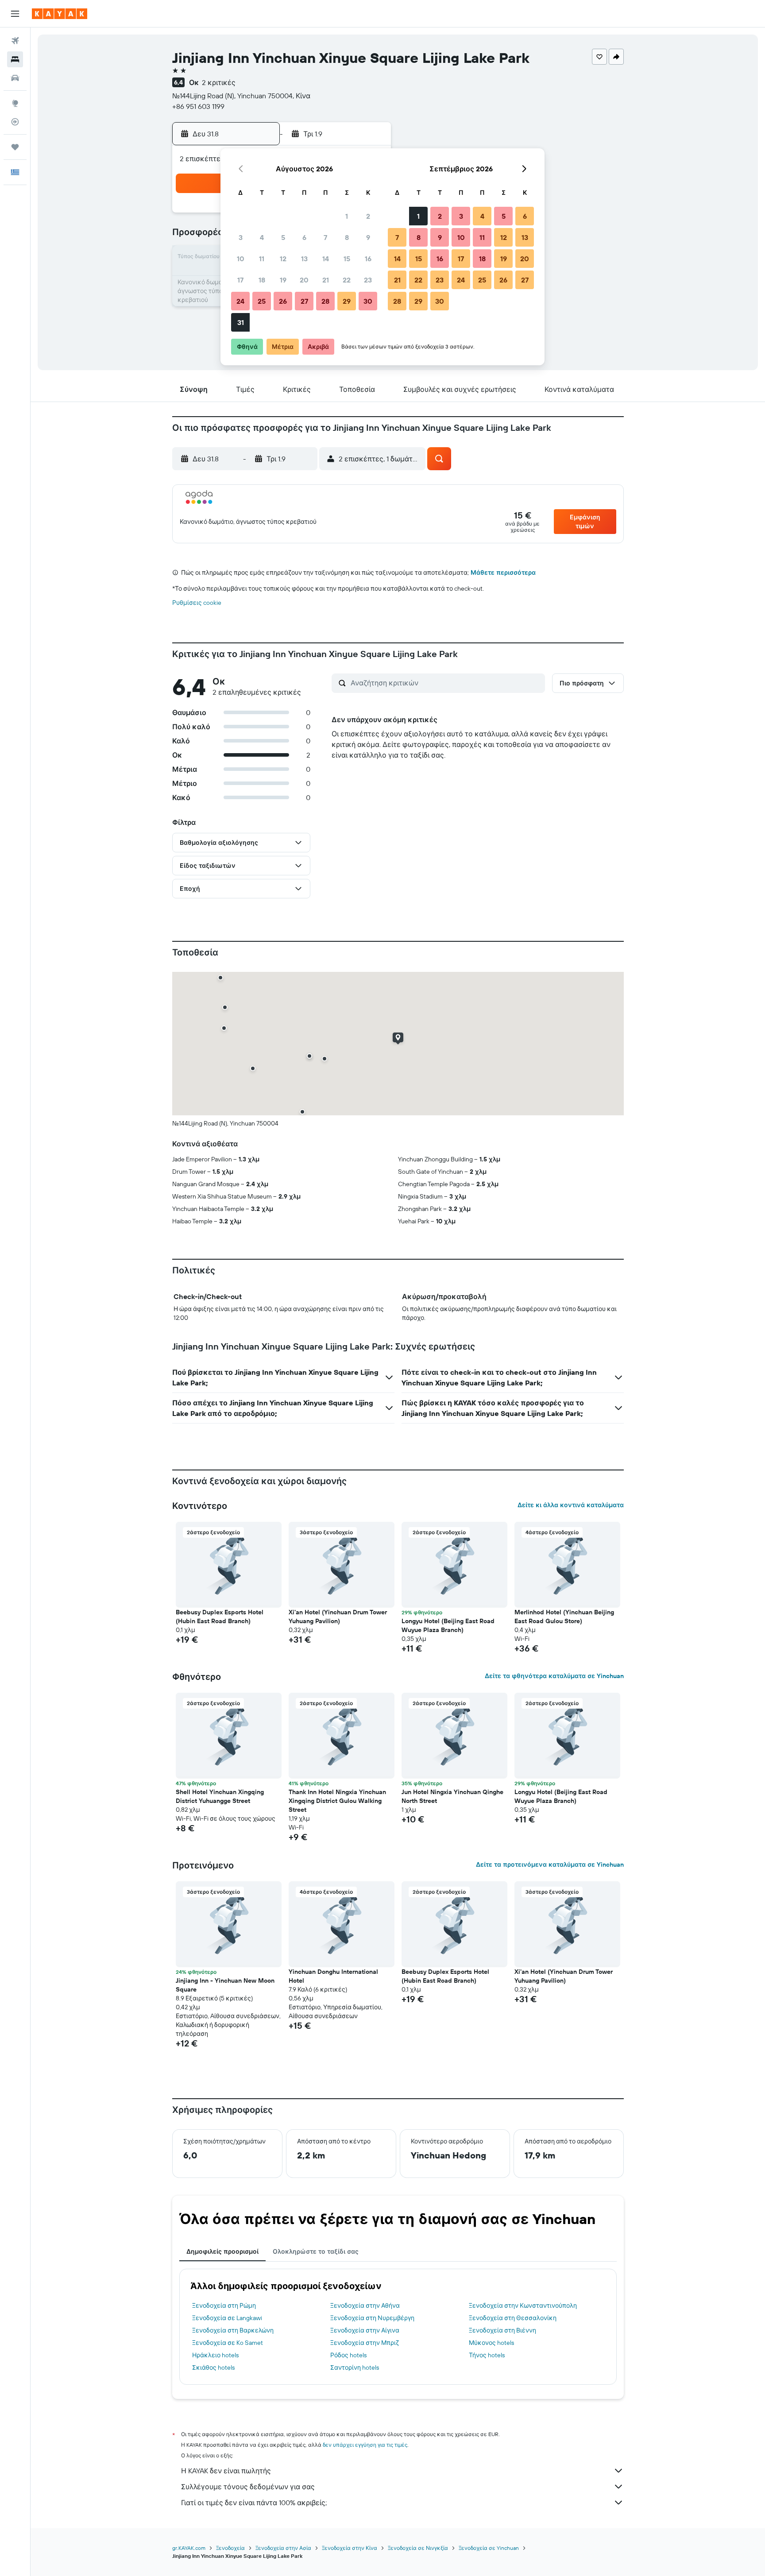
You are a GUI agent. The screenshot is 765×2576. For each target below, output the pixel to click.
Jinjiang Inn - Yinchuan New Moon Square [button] (225, 1985)
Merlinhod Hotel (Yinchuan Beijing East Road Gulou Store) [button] (564, 1617)
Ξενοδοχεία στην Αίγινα (365, 2330)
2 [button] (368, 216)
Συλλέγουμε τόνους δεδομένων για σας (248, 2487)
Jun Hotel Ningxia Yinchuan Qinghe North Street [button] (452, 1796)
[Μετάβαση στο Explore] (15, 103)
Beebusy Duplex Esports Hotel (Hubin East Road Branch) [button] (220, 1617)
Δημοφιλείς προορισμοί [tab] (222, 2251)
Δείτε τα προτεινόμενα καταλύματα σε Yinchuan (550, 1864)
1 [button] (347, 216)
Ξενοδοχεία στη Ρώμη (224, 2305)
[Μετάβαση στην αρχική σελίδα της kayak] (60, 14)
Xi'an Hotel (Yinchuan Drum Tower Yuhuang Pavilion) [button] (338, 1617)
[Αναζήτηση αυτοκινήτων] (15, 78)
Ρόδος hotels (348, 2355)
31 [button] (241, 322)
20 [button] (304, 280)
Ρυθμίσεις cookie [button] (197, 603)
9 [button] (368, 237)
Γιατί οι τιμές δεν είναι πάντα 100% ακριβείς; (254, 2503)
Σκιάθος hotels (213, 2367)
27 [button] (304, 301)
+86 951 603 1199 (198, 106)
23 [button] (368, 280)
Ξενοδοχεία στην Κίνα (350, 2548)
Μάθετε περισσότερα (503, 572)
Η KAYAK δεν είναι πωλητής (226, 2471)
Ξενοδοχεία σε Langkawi (227, 2318)
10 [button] (241, 259)
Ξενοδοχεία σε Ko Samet (228, 2343)
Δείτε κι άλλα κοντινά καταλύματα (571, 1505)
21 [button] (326, 280)
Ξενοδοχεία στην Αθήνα (365, 2305)
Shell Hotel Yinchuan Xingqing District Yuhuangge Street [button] (220, 1796)
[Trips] (15, 147)
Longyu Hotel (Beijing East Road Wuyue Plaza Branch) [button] (448, 1625)
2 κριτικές (219, 82)
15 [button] (347, 259)
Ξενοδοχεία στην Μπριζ (365, 2343)
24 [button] (240, 301)
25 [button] (262, 301)
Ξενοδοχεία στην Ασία (283, 2548)
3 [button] (241, 237)
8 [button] (347, 237)
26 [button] (283, 301)
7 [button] (325, 237)
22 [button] (347, 280)
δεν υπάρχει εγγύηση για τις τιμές (365, 2445)
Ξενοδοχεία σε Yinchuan (489, 2548)
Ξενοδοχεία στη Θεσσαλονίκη (513, 2318)
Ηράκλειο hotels (215, 2355)
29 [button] (347, 301)
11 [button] (262, 259)
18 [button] (262, 280)
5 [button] (283, 237)
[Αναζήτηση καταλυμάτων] (15, 59)
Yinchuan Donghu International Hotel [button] (333, 1976)
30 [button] (368, 301)
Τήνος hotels (487, 2355)
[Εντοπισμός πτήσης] (15, 122)
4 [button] (262, 237)
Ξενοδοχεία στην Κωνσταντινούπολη (523, 2305)
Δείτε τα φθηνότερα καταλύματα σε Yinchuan (554, 1676)
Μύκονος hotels (491, 2343)
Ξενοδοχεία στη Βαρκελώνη (233, 2330)
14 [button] (326, 259)
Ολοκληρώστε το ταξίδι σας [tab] (316, 2251)
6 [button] (304, 237)
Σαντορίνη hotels (355, 2367)
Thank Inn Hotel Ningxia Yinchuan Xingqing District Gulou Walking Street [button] (337, 1801)
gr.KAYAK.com (189, 2548)
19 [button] (283, 280)
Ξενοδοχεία (230, 2548)
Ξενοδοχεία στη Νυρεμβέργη (372, 2318)
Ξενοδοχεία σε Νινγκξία (418, 2548)
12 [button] (283, 259)
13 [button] (304, 259)
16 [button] (368, 259)
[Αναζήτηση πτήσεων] (15, 41)
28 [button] (325, 301)
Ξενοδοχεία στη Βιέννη (502, 2330)
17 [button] (240, 280)
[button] (15, 14)
